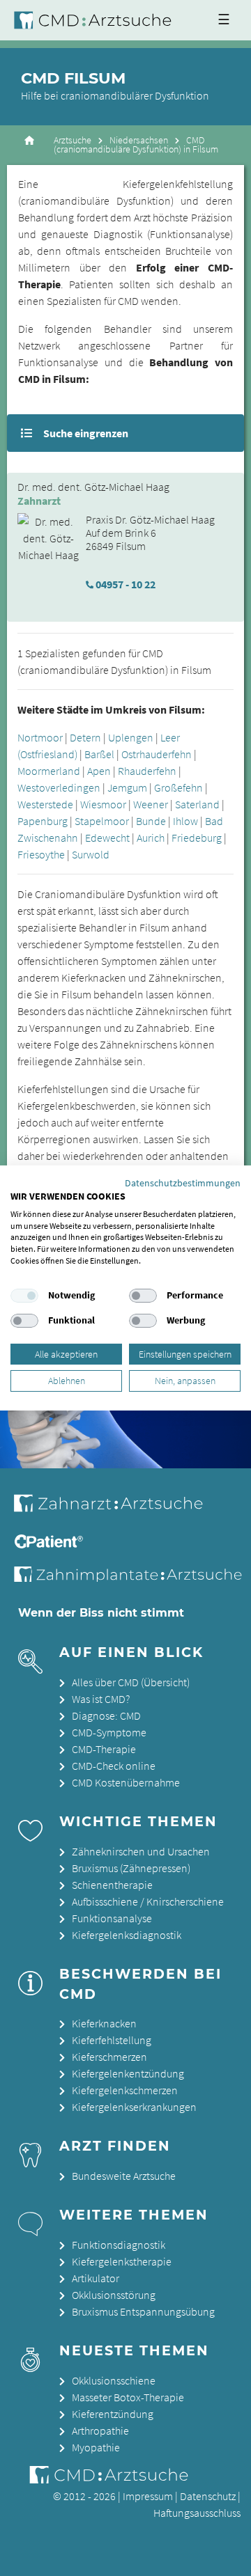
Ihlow (185, 821)
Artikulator (96, 2278)
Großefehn (178, 787)
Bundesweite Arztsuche (124, 2176)
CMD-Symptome (109, 1732)
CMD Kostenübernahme (126, 1782)
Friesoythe (41, 854)
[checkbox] (24, 1296)
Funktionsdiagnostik (119, 2245)
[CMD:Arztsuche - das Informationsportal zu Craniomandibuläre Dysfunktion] (96, 20)
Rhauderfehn (147, 771)
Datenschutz (208, 2496)
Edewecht (107, 838)
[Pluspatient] (51, 1544)
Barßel (99, 754)
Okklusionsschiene (114, 2380)
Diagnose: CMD (106, 1715)
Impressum (148, 2496)
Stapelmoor (102, 821)
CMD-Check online (114, 1766)
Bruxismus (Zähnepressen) (131, 1868)
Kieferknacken (104, 2023)
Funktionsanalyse (112, 1918)
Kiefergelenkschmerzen (125, 2090)
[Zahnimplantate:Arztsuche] (131, 1578)
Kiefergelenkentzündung (128, 2073)
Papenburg (43, 821)
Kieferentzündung (113, 2414)
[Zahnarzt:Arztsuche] (118, 1511)
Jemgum (127, 787)
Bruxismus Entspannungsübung (143, 2311)
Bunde (151, 821)
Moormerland (49, 771)
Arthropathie (100, 2430)
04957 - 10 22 (125, 584)
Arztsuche (73, 140)
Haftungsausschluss (197, 2513)
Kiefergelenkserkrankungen (134, 2107)
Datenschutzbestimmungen (183, 1183)
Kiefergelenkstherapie (122, 2261)
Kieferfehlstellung (112, 2040)
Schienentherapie (112, 1885)
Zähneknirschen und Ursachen (141, 1851)
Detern (85, 737)
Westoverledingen (59, 787)
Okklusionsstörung (114, 2295)
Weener (151, 804)
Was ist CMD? (101, 1699)
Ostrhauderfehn (157, 754)
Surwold (91, 854)
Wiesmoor (103, 804)
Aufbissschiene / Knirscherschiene (148, 1901)
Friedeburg (197, 838)
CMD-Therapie (104, 1749)
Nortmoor (40, 737)
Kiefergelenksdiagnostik (127, 1935)
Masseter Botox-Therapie (128, 2397)
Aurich (151, 838)
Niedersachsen (139, 140)
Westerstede (45, 804)
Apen (99, 771)
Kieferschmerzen (109, 2057)
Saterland (197, 804)
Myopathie (96, 2447)
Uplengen (131, 737)
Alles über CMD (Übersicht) (131, 1682)
